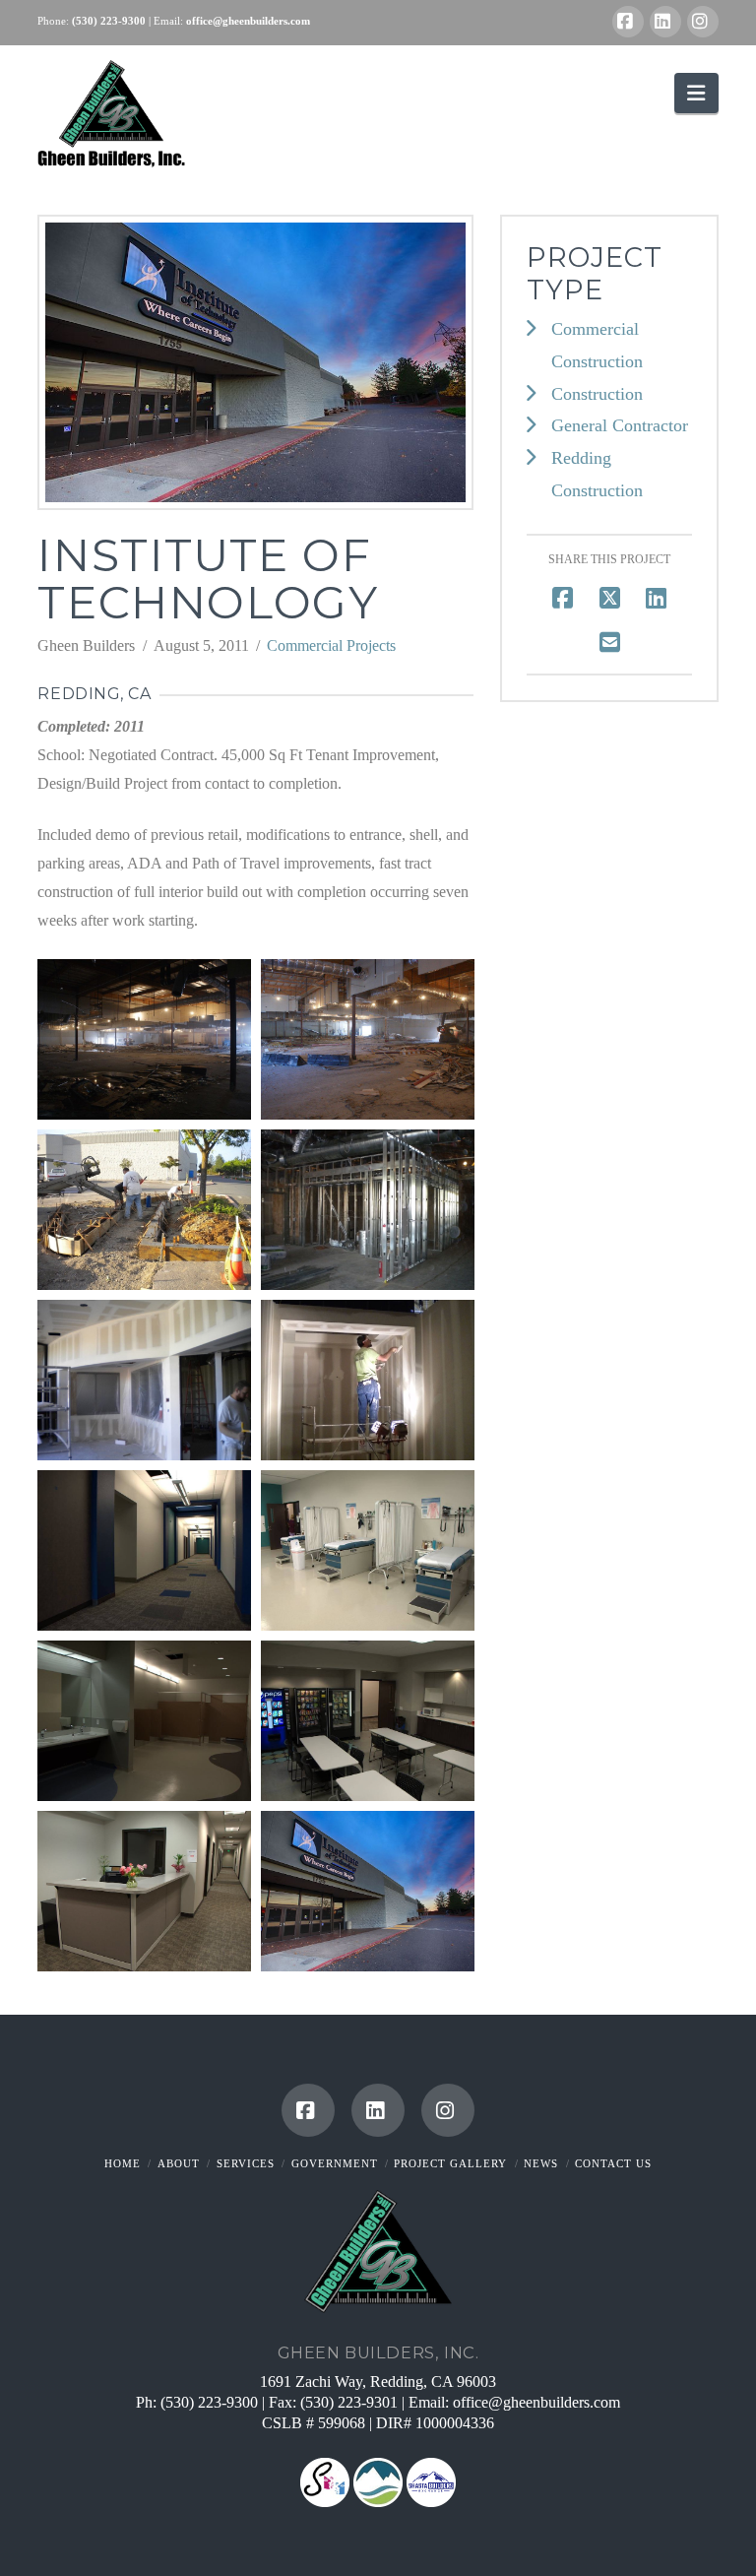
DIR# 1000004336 (435, 2423)
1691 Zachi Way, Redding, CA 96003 (378, 2382)
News (541, 2163)
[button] (696, 93)
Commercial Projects (331, 645)
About (179, 2163)
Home (123, 2163)
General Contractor (620, 425)
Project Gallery (450, 2163)
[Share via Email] (610, 642)
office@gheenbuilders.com (536, 2402)
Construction (597, 394)
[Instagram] (703, 22)
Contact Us (613, 2163)
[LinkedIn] (665, 22)
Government (335, 2163)
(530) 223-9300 (209, 2402)
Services (246, 2163)
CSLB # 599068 (315, 2423)
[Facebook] (628, 22)
